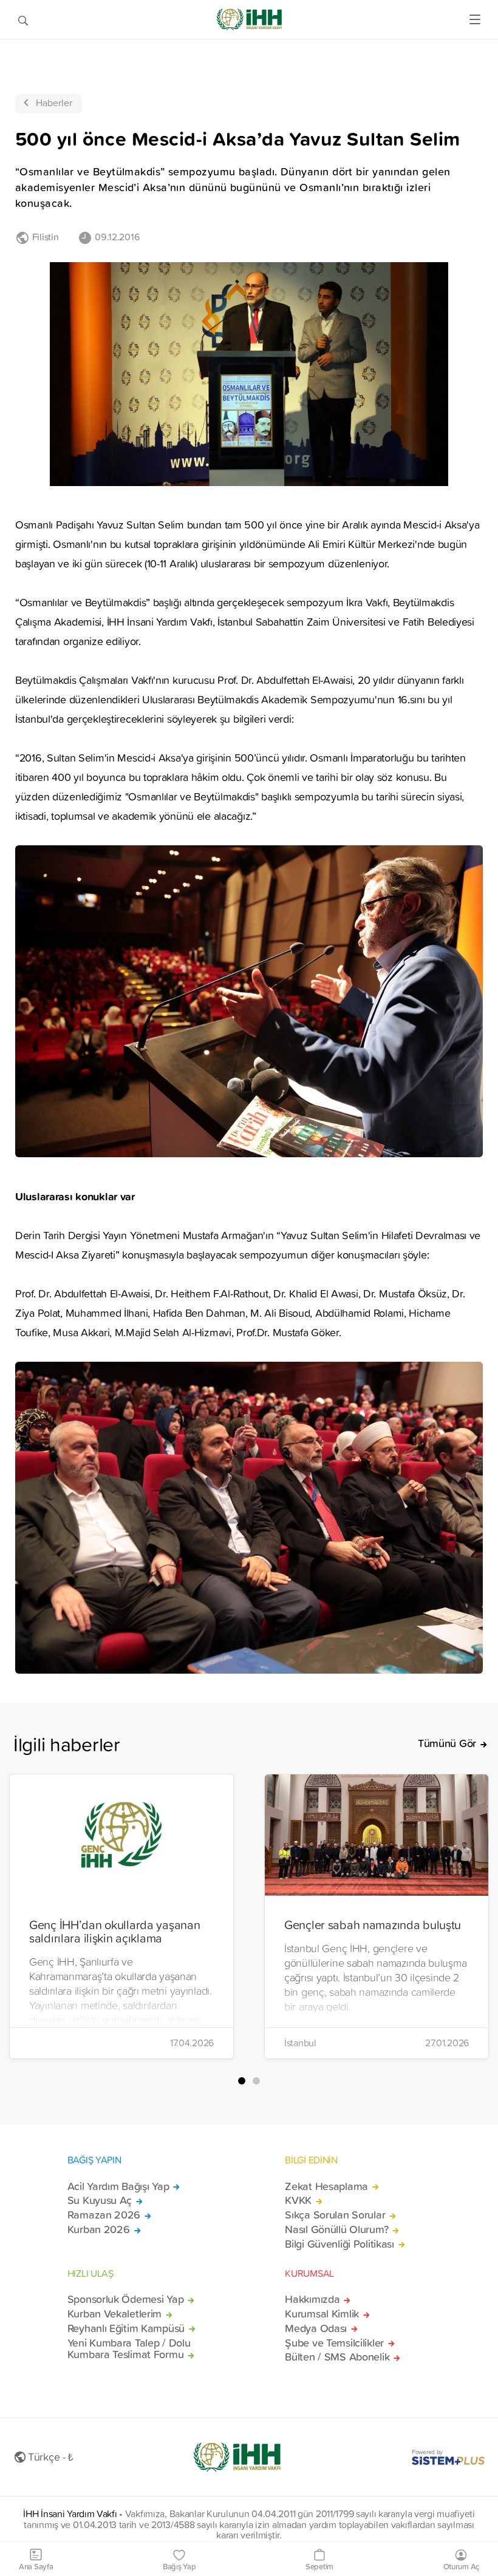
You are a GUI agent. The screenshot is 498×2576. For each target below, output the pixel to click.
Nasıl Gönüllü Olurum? (336, 2229)
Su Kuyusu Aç (100, 2200)
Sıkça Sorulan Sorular (335, 2215)
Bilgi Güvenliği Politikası (339, 2244)
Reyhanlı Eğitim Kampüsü (126, 2328)
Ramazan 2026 (104, 2215)
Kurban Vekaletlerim (115, 2314)
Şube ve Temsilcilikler (334, 2343)
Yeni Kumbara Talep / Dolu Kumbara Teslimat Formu (129, 2349)
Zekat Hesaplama (326, 2186)
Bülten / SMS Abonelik (337, 2357)
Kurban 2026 (99, 2229)
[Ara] (23, 19)
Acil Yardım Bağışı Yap (118, 2186)
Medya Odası (316, 2328)
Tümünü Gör (447, 1743)
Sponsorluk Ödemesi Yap (126, 2299)
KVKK (298, 2200)
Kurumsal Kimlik (322, 2314)
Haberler (54, 103)
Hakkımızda (312, 2299)
